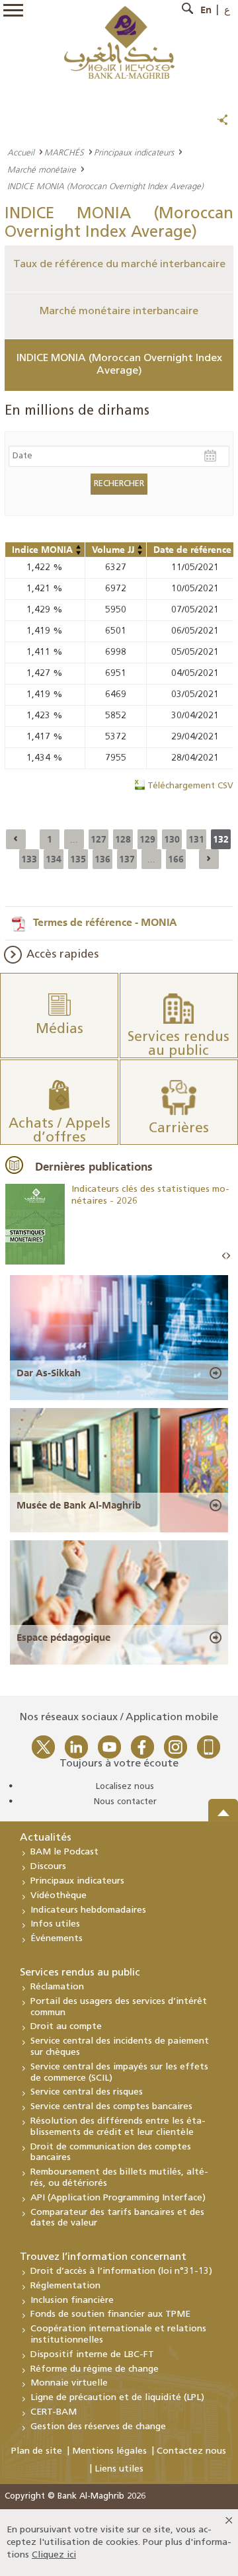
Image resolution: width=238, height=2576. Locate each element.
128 (123, 839)
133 (29, 859)
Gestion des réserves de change (98, 2427)
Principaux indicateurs (134, 152)
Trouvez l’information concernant (103, 2257)
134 (54, 859)
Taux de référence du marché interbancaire (119, 265)
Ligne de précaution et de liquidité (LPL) (117, 2398)
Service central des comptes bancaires (111, 2107)
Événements (57, 1939)
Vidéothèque (59, 1896)
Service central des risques (87, 2092)
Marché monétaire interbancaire (119, 312)
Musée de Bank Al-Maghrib (79, 1505)
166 (176, 859)
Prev (224, 1256)
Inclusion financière (72, 2301)
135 (78, 859)
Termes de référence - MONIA (105, 922)
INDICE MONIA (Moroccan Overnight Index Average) (119, 365)
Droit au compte (66, 2027)
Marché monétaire (42, 169)
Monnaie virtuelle (69, 2383)
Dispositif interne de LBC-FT (92, 2355)
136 (102, 859)
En (206, 10)
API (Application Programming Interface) (118, 2198)
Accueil (21, 152)
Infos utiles (55, 1924)
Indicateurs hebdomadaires (88, 1910)
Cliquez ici (54, 2555)
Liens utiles (119, 2469)
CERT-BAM (54, 2412)
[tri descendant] (79, 553)
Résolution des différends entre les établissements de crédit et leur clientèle (118, 2127)
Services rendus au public (80, 1973)
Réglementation (65, 2286)
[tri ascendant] (79, 547)
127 (99, 839)
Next (228, 1256)
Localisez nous (125, 1787)
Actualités (46, 1838)
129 (147, 839)
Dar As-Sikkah (49, 1373)
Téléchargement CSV (190, 786)
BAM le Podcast (64, 1852)
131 (196, 839)
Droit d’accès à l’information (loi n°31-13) (121, 2271)
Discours (48, 1867)
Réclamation (57, 1987)
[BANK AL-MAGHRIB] (119, 42)
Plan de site (37, 2451)
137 (127, 859)
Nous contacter (125, 1802)
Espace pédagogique (63, 1638)
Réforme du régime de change (95, 2369)
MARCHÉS (64, 152)
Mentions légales (109, 2451)
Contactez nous (191, 2451)
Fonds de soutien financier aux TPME (110, 2314)
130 (172, 839)
